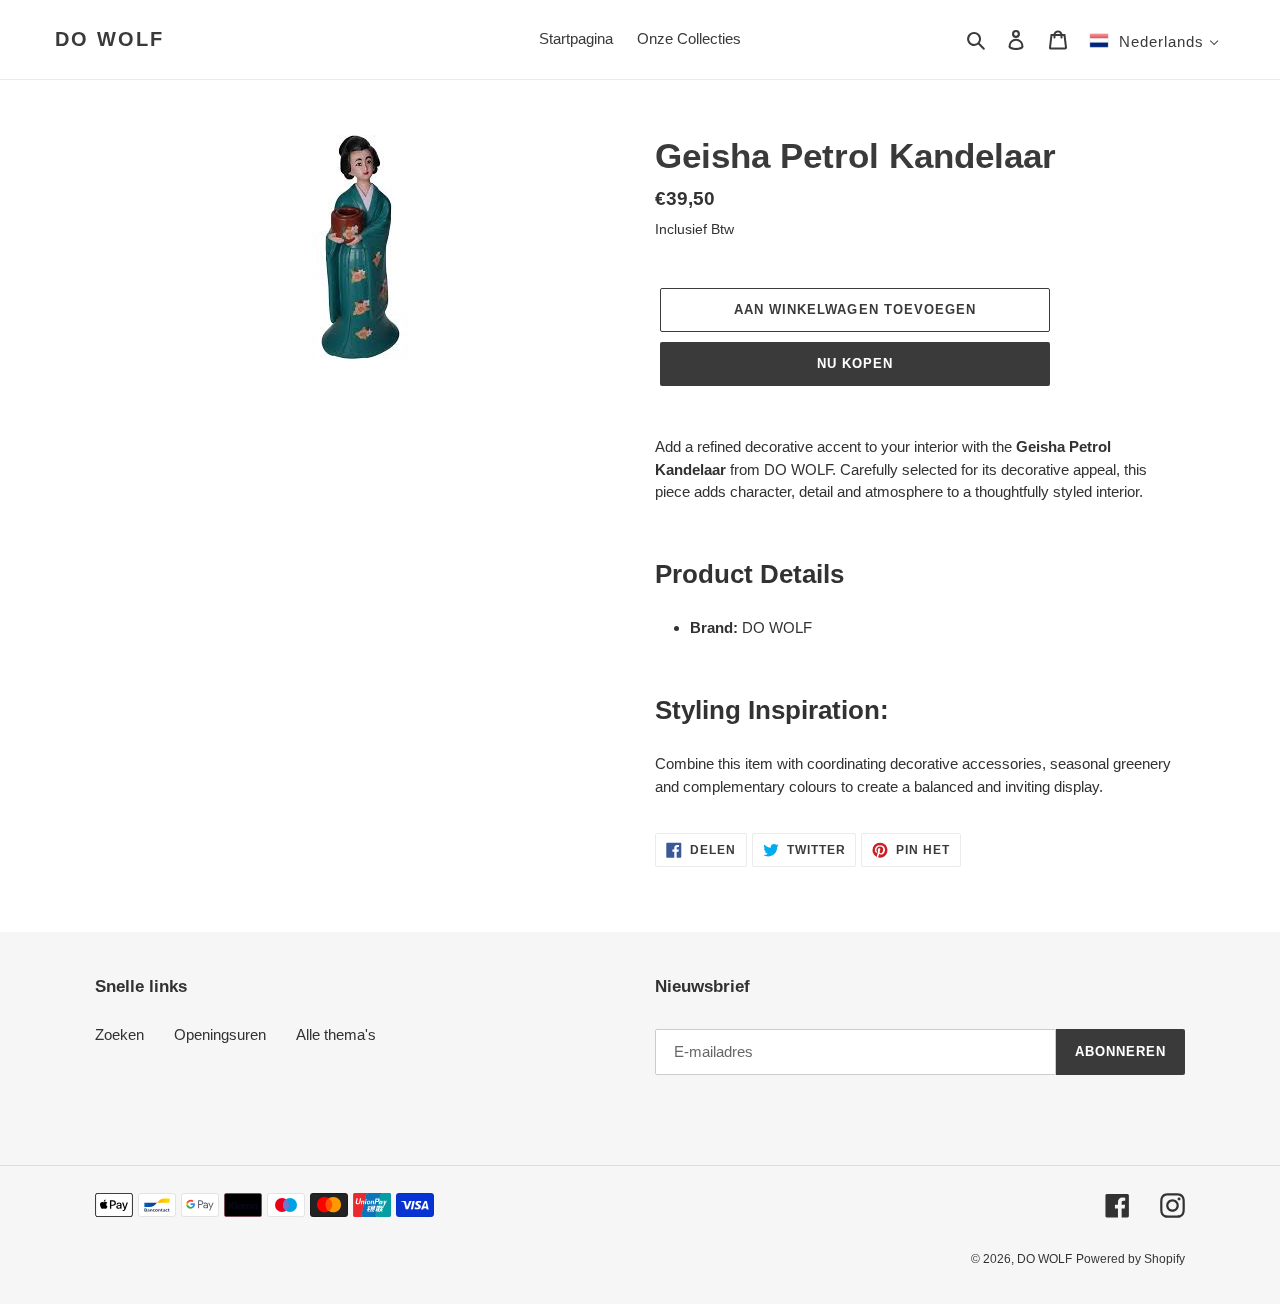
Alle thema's (336, 1034)
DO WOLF (109, 39)
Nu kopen (855, 363)
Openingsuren (220, 1034)
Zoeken (119, 1034)
